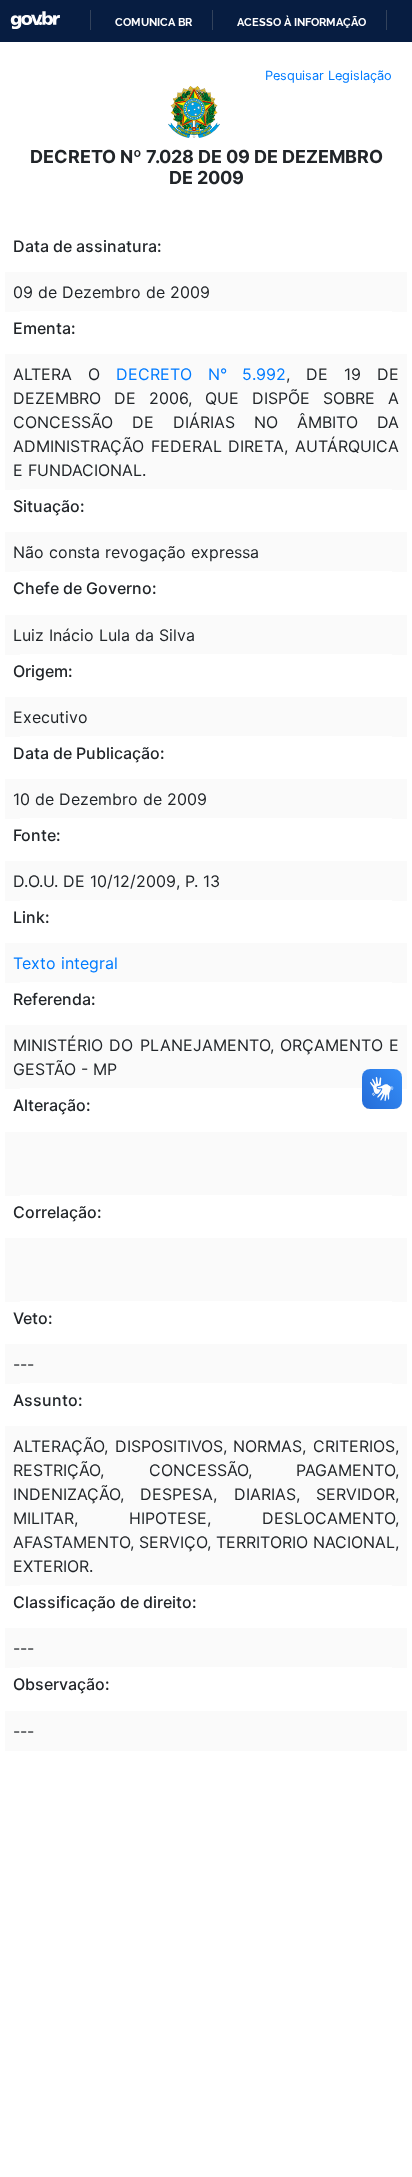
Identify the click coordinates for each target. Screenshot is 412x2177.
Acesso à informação (301, 22)
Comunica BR (153, 22)
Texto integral (65, 963)
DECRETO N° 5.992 (201, 374)
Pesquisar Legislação (328, 75)
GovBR (35, 20)
